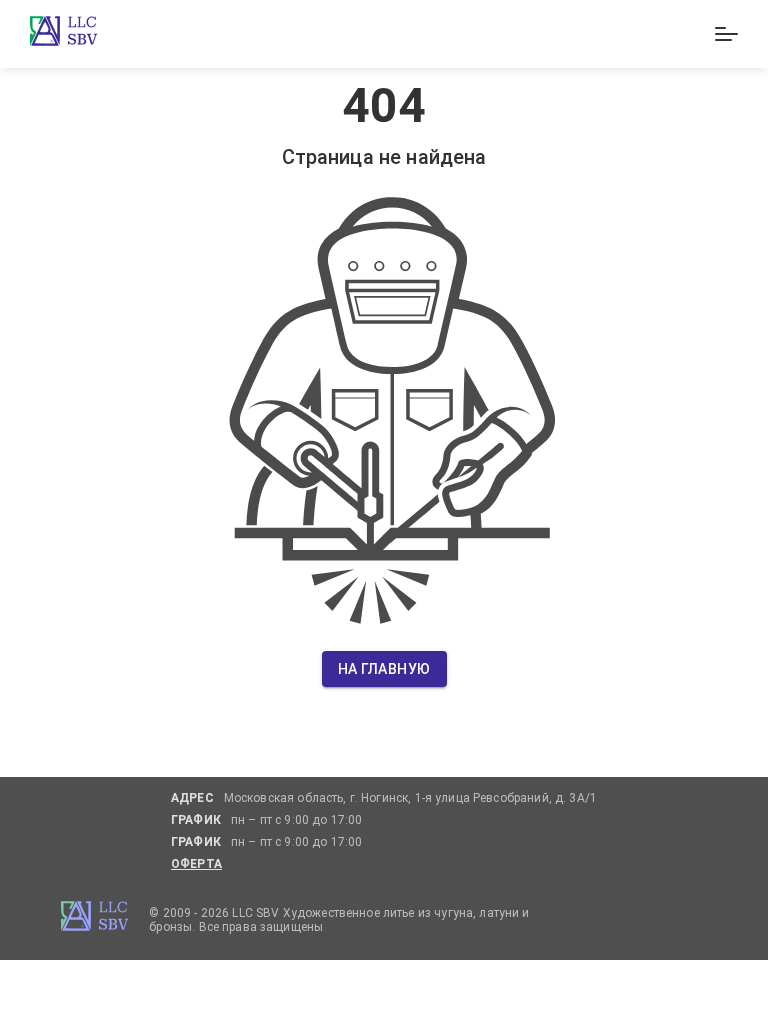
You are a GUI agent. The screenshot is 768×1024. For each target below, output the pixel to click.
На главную (384, 669)
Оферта (196, 864)
